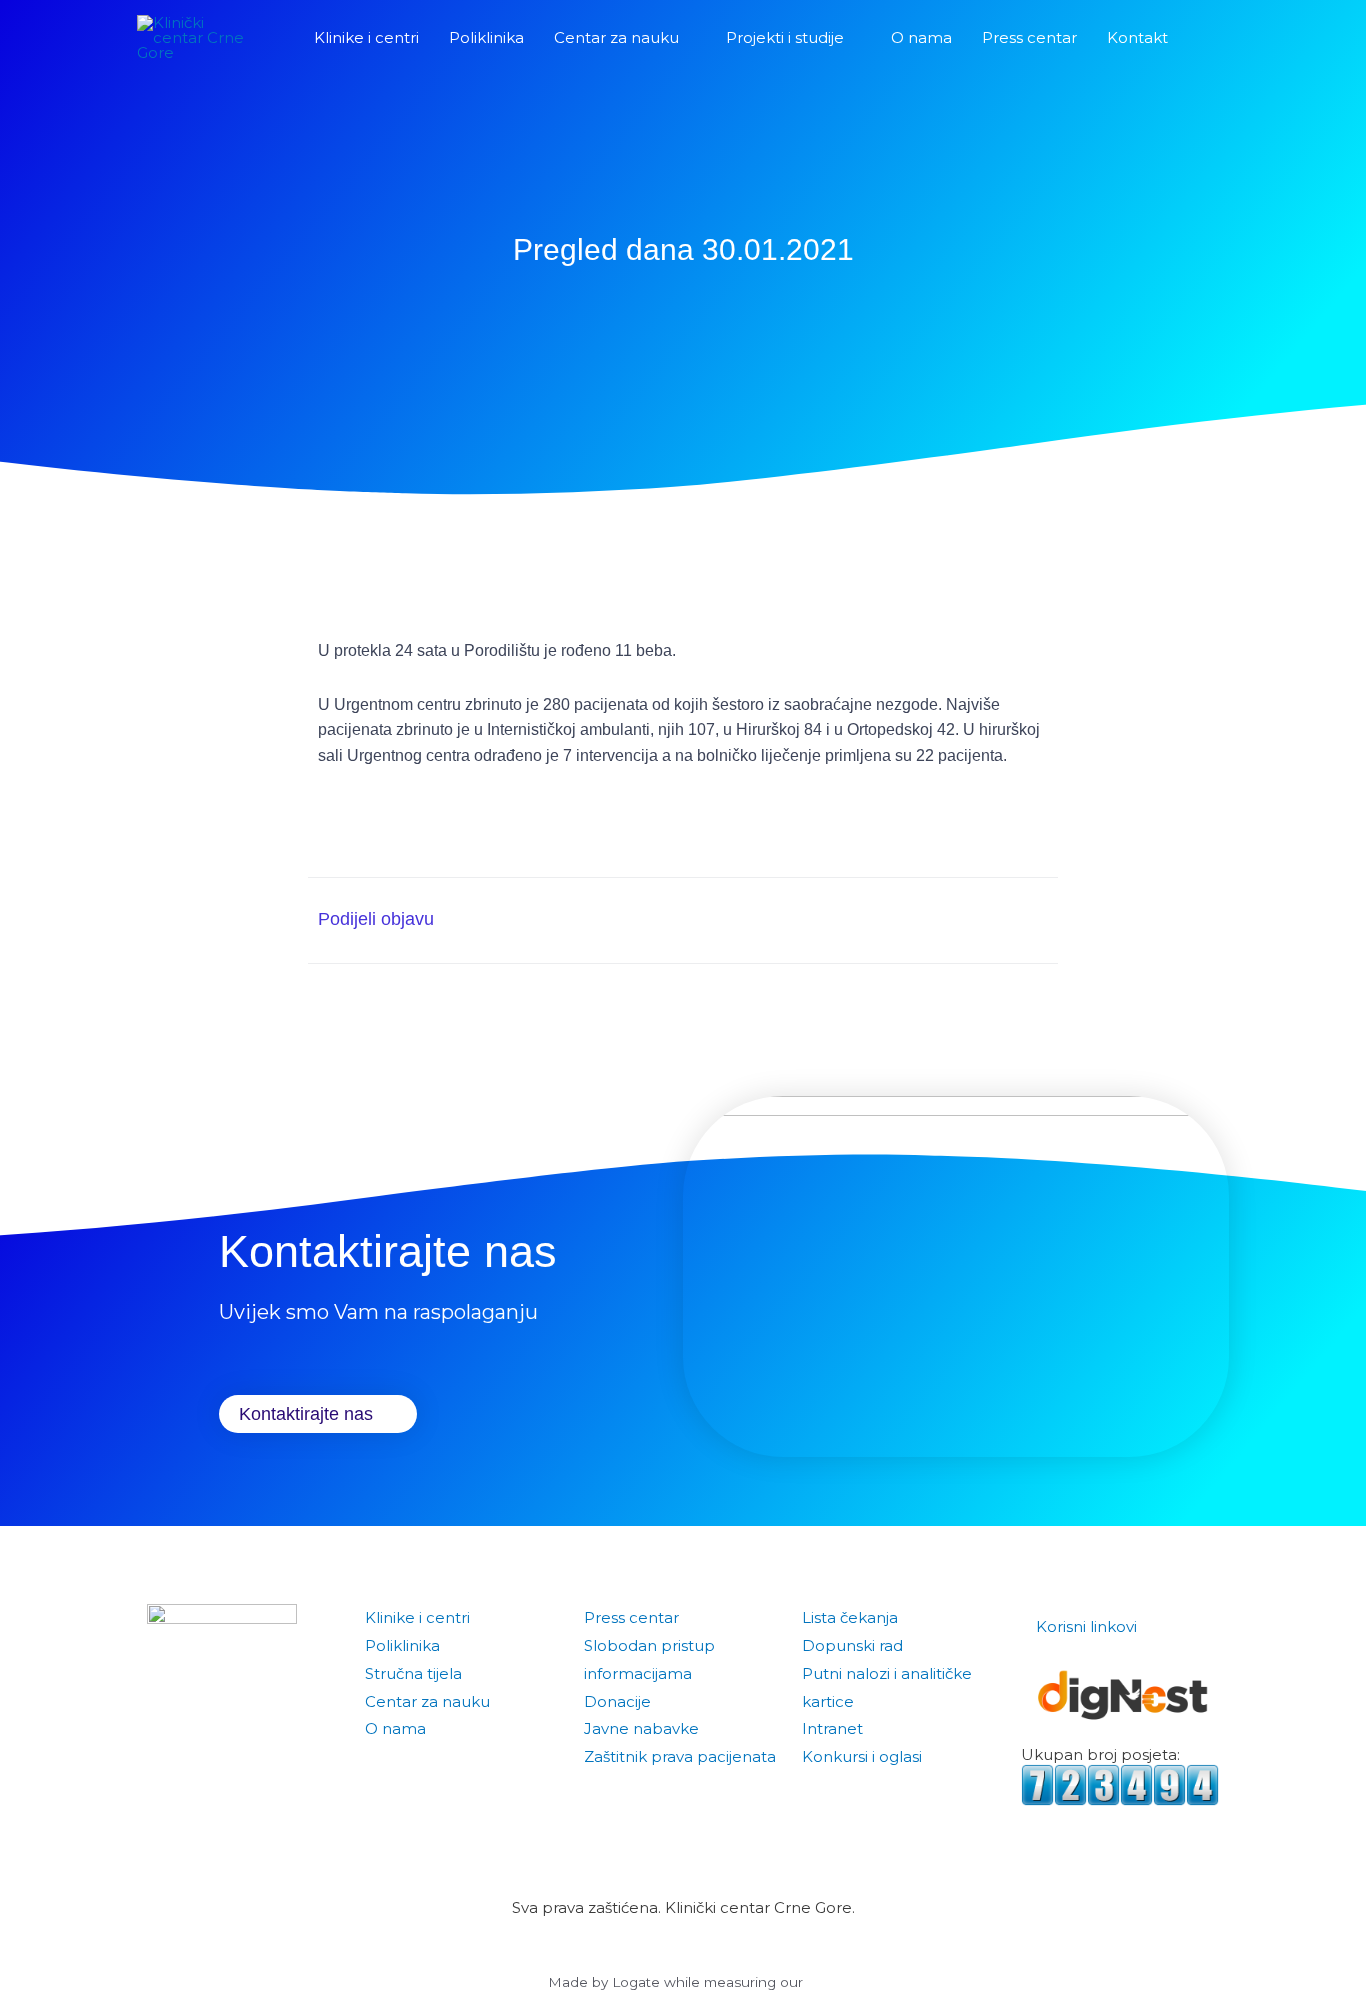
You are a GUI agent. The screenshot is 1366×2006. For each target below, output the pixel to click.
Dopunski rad (852, 1645)
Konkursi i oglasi (862, 1756)
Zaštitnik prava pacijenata (680, 1756)
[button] (1206, 38)
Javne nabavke (641, 1728)
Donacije (617, 1701)
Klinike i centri (417, 1617)
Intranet (832, 1728)
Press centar (631, 1617)
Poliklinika (402, 1645)
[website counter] (1120, 1783)
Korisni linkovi (1086, 1626)
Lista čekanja (850, 1617)
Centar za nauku (427, 1701)
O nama (395, 1728)
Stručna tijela (413, 1673)
